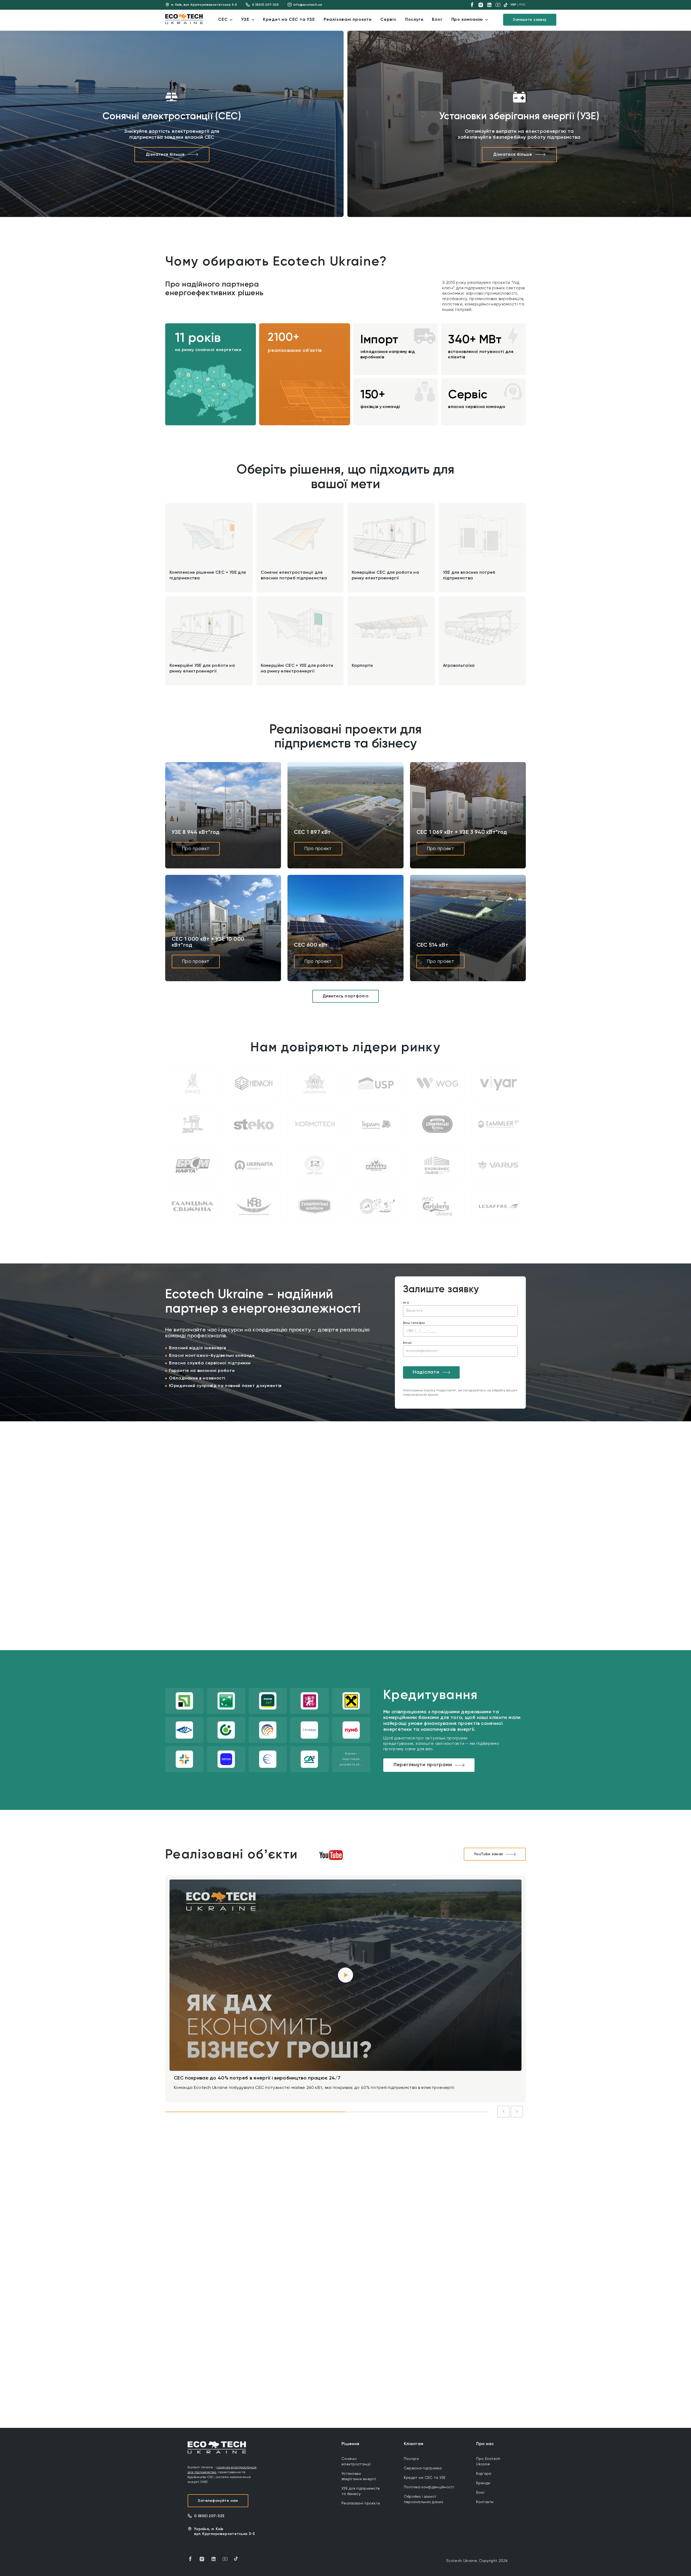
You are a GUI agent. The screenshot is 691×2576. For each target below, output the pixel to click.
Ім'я (406, 1303)
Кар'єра (484, 2474)
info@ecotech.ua (308, 5)
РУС (523, 5)
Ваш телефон (414, 1323)
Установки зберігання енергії (359, 2476)
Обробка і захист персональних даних (424, 2499)
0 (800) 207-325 (265, 5)
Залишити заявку (530, 20)
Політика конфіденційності (429, 2487)
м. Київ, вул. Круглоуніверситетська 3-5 (204, 5)
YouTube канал (489, 1854)
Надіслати (426, 1372)
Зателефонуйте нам (218, 2501)
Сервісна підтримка (423, 2468)
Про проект (196, 849)
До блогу (506, 2222)
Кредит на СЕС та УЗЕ (425, 2478)
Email (407, 1343)
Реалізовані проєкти (361, 2503)
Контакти (485, 2502)
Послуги (411, 2459)
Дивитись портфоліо (346, 996)
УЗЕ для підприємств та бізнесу (360, 2491)
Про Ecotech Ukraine (488, 2462)
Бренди (483, 2483)
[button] (188, 375)
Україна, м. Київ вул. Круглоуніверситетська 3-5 (224, 2531)
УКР (514, 5)
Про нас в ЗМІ (397, 2222)
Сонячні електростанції (356, 2462)
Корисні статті (349, 2222)
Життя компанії (249, 2222)
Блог (480, 2493)
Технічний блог (299, 2222)
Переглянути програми (423, 1765)
